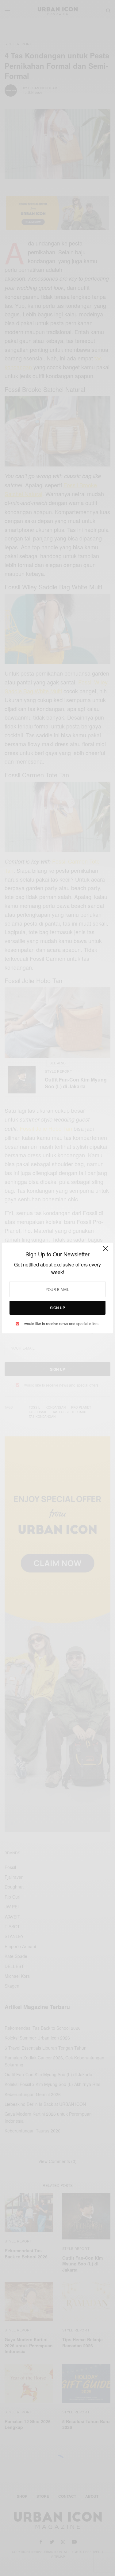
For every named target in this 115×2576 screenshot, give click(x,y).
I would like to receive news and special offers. (61, 1324)
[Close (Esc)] (105, 1251)
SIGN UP (57, 1308)
